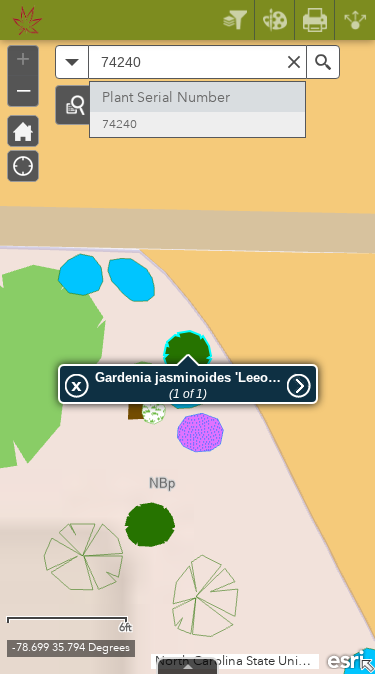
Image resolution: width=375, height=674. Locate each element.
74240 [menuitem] (119, 124)
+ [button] (23, 59)
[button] (75, 105)
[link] (21, 20)
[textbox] (197, 62)
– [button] (23, 89)
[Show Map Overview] (367, 666)
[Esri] (347, 658)
